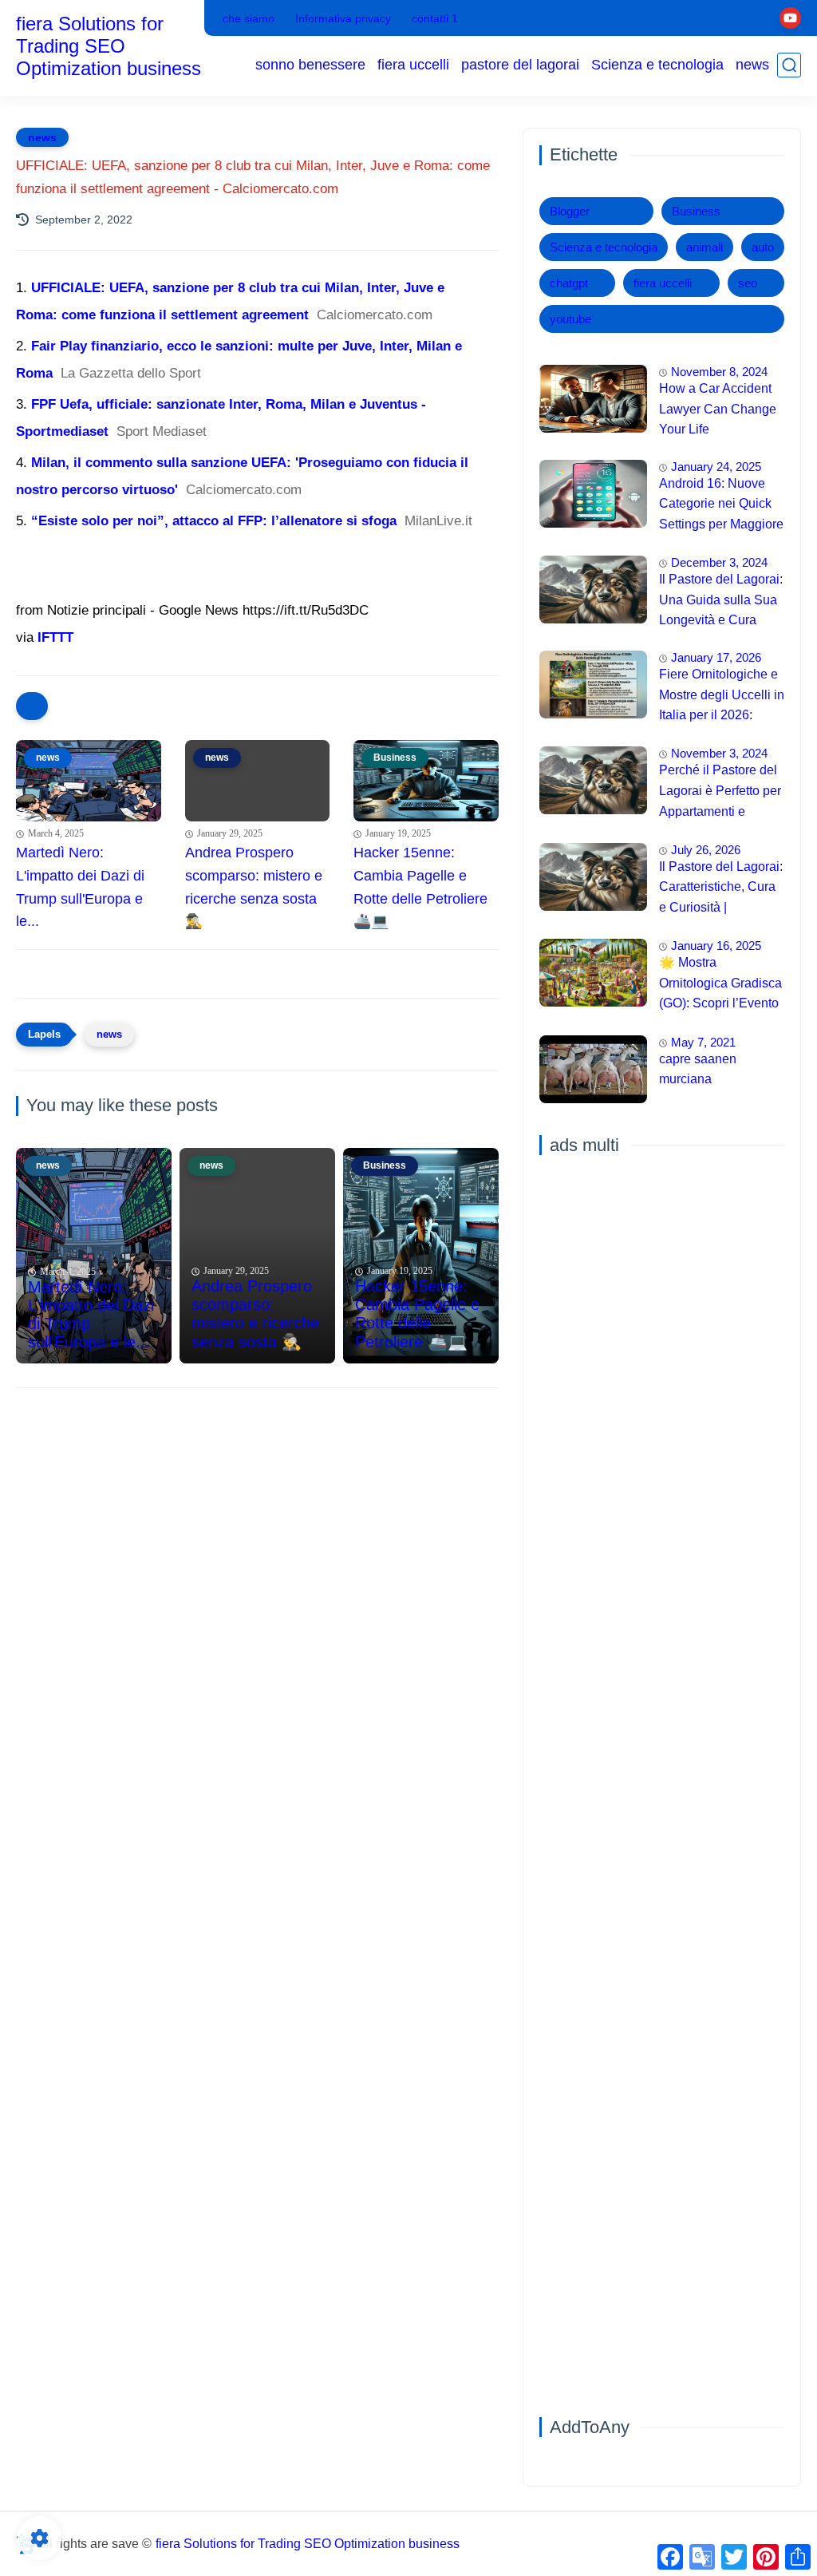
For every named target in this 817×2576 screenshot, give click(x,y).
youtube (570, 319)
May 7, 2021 (703, 1042)
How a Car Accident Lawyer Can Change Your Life (718, 409)
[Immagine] (593, 399)
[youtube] (790, 18)
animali (705, 247)
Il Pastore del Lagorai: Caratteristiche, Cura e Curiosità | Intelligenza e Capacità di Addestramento (721, 889)
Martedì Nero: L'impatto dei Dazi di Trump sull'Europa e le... (80, 887)
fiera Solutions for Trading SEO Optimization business (109, 46)
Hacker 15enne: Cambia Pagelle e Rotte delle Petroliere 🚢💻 (420, 887)
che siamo (249, 18)
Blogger (570, 211)
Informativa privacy (343, 18)
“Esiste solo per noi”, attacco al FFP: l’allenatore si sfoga (214, 521)
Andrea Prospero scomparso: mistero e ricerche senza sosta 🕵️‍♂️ (254, 887)
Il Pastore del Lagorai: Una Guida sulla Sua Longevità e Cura (721, 599)
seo (748, 283)
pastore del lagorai (520, 65)
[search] (789, 65)
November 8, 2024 (719, 372)
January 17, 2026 (716, 657)
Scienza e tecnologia (657, 65)
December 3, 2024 (719, 562)
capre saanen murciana (698, 1069)
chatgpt (569, 283)
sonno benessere (310, 65)
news (752, 65)
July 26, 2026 (706, 850)
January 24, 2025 (716, 467)
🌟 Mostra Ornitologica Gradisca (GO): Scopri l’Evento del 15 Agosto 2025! (720, 985)
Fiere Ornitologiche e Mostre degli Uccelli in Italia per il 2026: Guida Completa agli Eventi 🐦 (722, 697)
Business (696, 211)
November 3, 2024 (719, 753)
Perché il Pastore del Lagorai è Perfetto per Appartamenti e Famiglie (720, 793)
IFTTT (55, 637)
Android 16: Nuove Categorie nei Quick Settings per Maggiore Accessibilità (721, 506)
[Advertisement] (257, 1524)
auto (763, 247)
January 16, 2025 (716, 946)
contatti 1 (435, 18)
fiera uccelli (413, 65)
